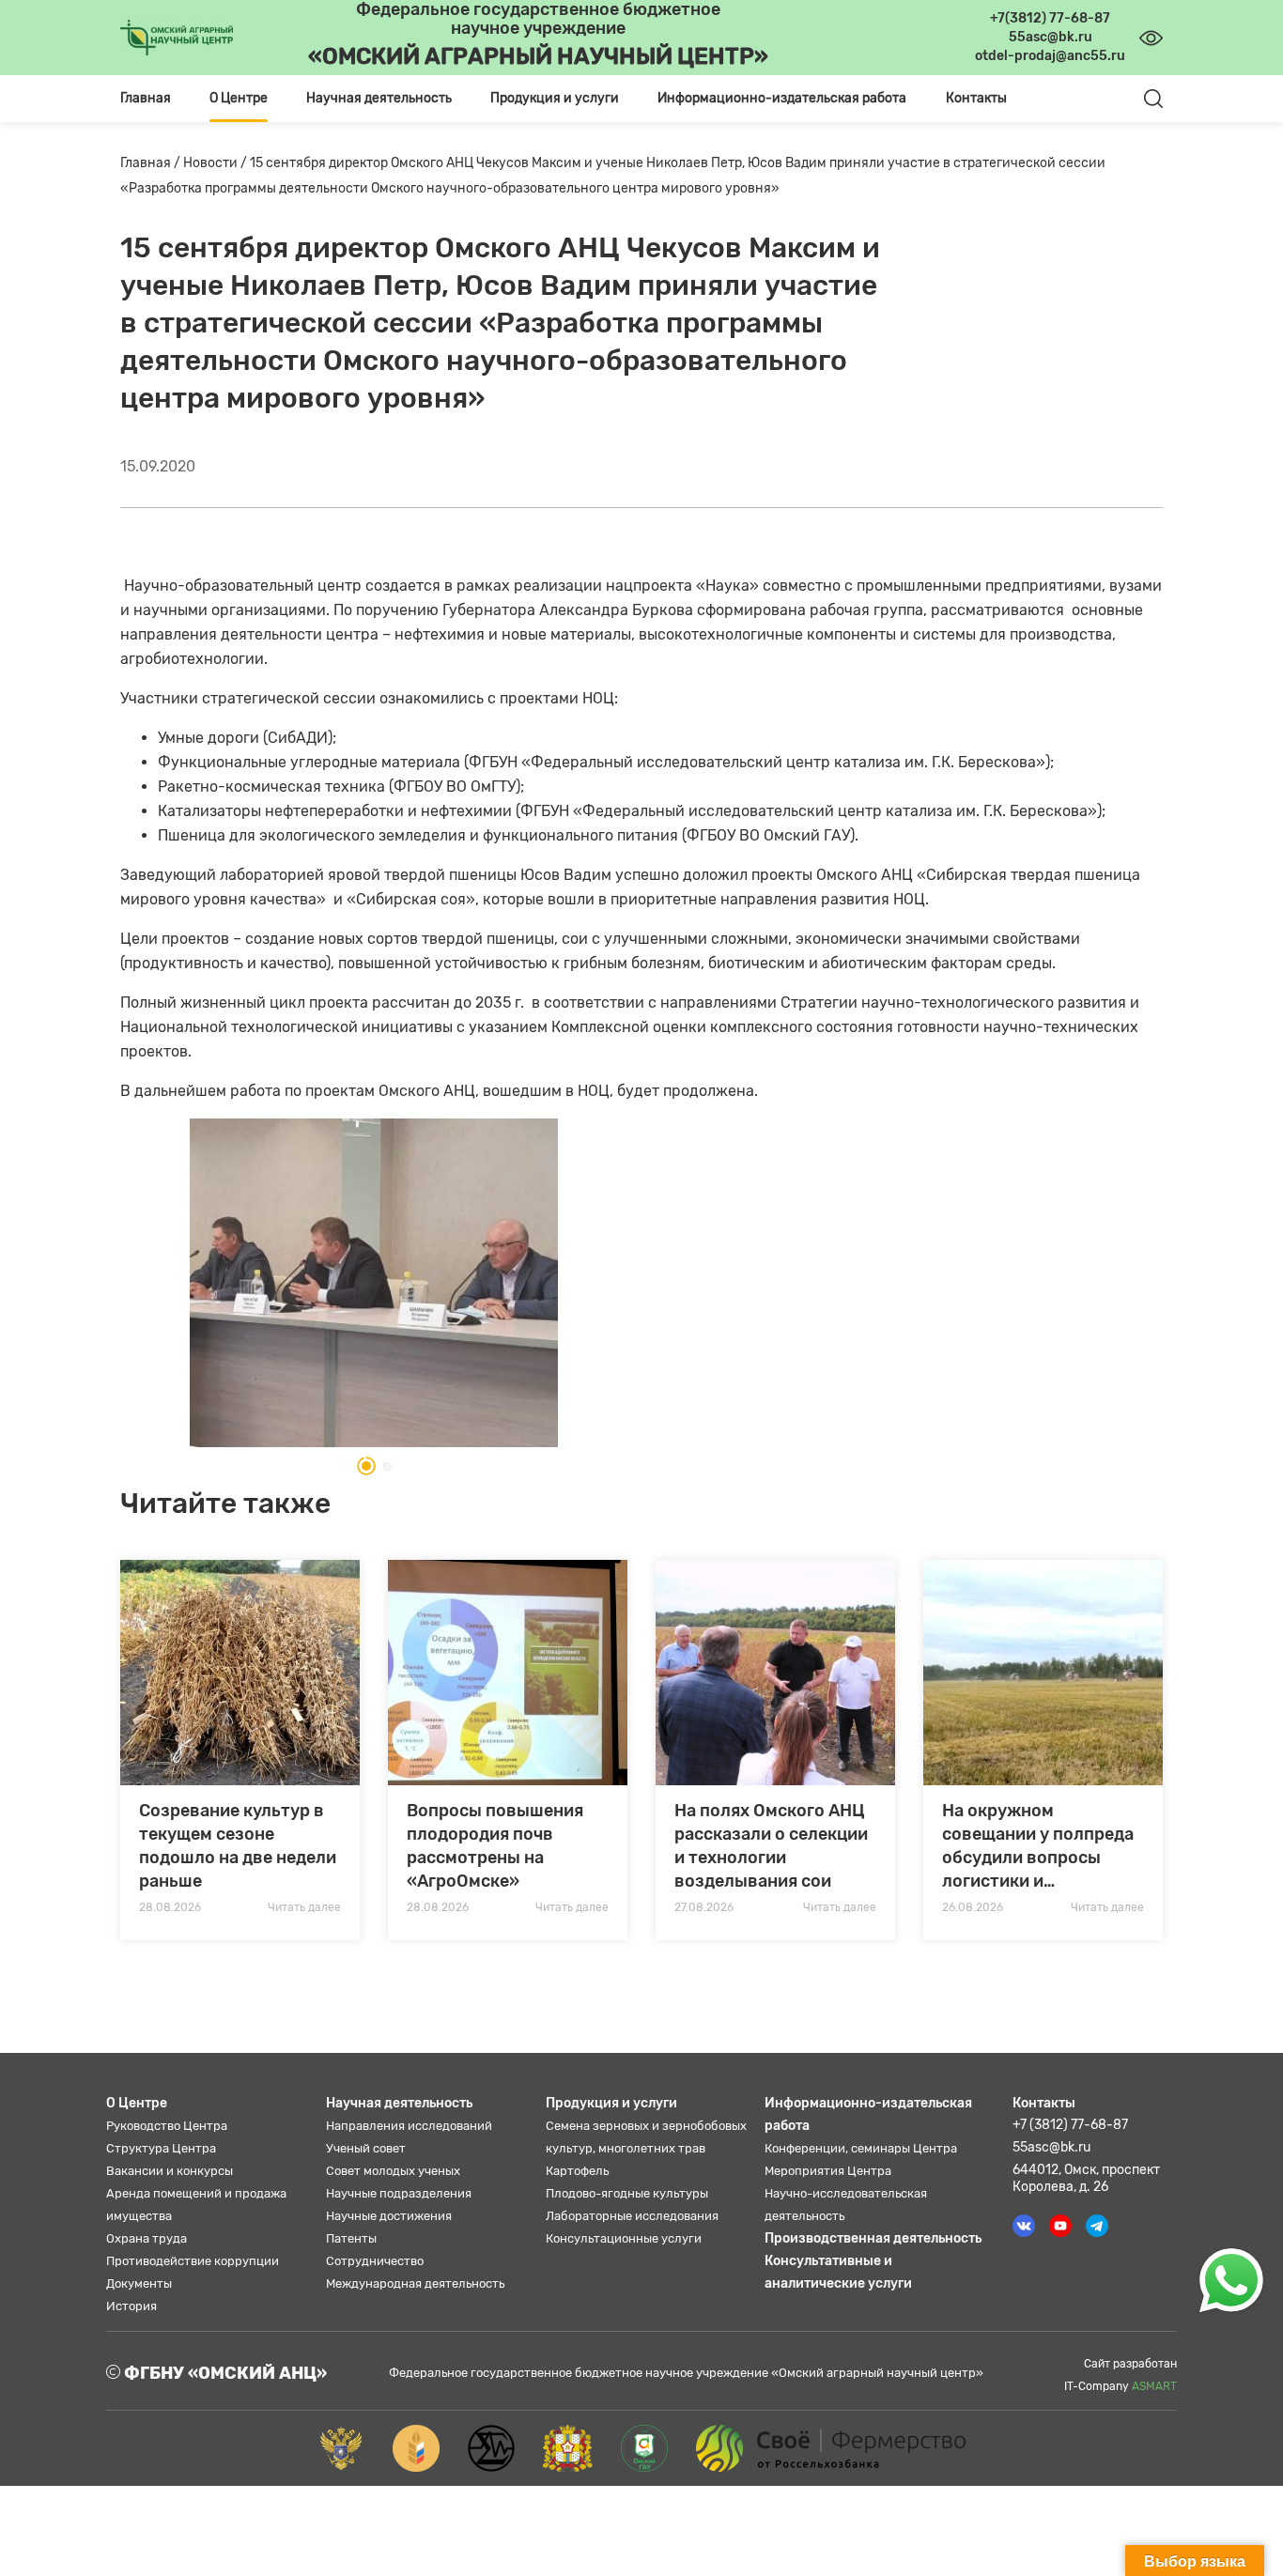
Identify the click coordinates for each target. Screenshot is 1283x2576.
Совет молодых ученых (393, 2171)
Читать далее (304, 1907)
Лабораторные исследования (632, 2216)
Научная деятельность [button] (379, 98)
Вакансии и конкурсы (170, 2171)
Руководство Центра (167, 2126)
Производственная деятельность (873, 2238)
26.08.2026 (973, 1907)
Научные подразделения (399, 2193)
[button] (361, 1466)
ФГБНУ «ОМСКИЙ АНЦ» (224, 2373)
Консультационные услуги (624, 2238)
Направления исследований (409, 2126)
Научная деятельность (399, 2103)
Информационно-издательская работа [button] (782, 98)
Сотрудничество (375, 2261)
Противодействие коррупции (193, 2261)
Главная (146, 98)
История (131, 2306)
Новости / (216, 163)
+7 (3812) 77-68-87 (1070, 2125)
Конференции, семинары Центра (861, 2148)
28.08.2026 (170, 1907)
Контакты (976, 98)
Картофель (577, 2171)
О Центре (137, 2103)
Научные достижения (389, 2216)
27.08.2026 (704, 1907)
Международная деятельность (415, 2283)
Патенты (351, 2238)
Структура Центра (161, 2148)
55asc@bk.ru (1051, 2147)
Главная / (152, 163)
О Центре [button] (239, 98)
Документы (139, 2283)
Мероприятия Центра (828, 2171)
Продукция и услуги (611, 2103)
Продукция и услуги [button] (555, 98)
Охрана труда (147, 2238)
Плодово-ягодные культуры (627, 2193)
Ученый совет (366, 2148)
